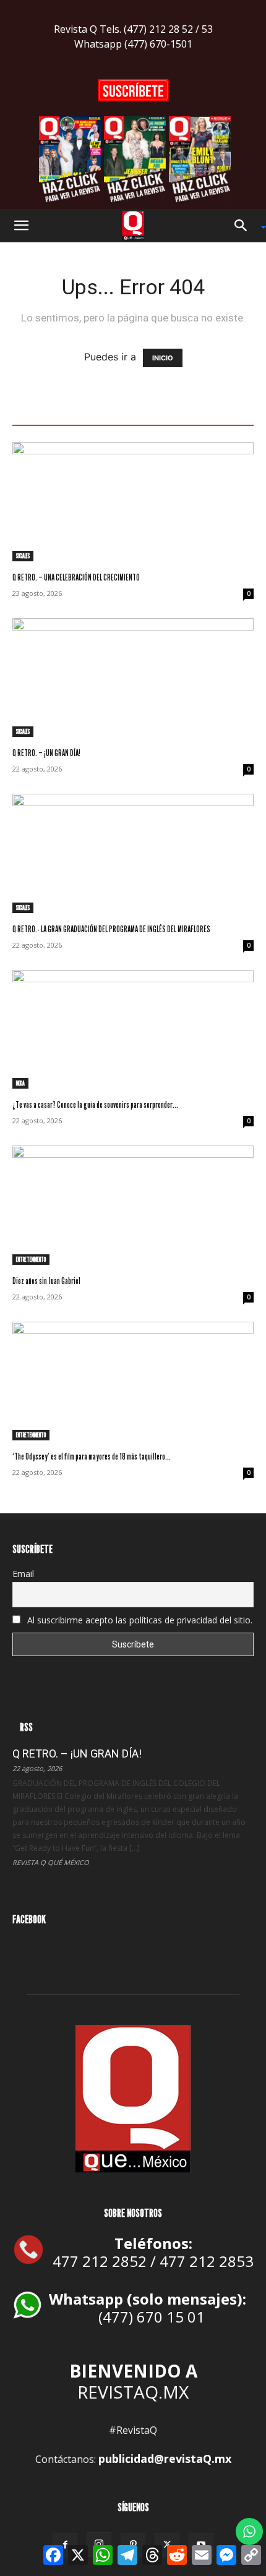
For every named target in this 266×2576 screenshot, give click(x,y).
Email (23, 1574)
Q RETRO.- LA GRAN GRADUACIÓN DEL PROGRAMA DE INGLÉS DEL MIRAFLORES (111, 929)
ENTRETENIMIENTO (31, 1259)
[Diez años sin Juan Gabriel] (133, 1205)
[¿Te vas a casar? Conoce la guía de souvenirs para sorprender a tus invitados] (133, 1030)
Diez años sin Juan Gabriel (46, 1281)
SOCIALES (23, 556)
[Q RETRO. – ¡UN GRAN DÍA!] (133, 678)
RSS (26, 1727)
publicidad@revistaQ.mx (165, 2459)
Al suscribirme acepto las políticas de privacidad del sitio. (139, 1620)
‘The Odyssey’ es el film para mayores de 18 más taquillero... (92, 1456)
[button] (21, 226)
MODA (20, 1083)
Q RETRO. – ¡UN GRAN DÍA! (46, 753)
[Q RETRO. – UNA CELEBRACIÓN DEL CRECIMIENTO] (133, 502)
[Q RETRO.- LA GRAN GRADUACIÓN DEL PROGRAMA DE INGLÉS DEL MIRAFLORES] (133, 853)
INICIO (163, 358)
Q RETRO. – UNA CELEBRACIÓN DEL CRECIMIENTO (76, 577)
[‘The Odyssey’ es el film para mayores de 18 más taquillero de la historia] (133, 1381)
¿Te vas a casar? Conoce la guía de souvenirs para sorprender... (95, 1104)
